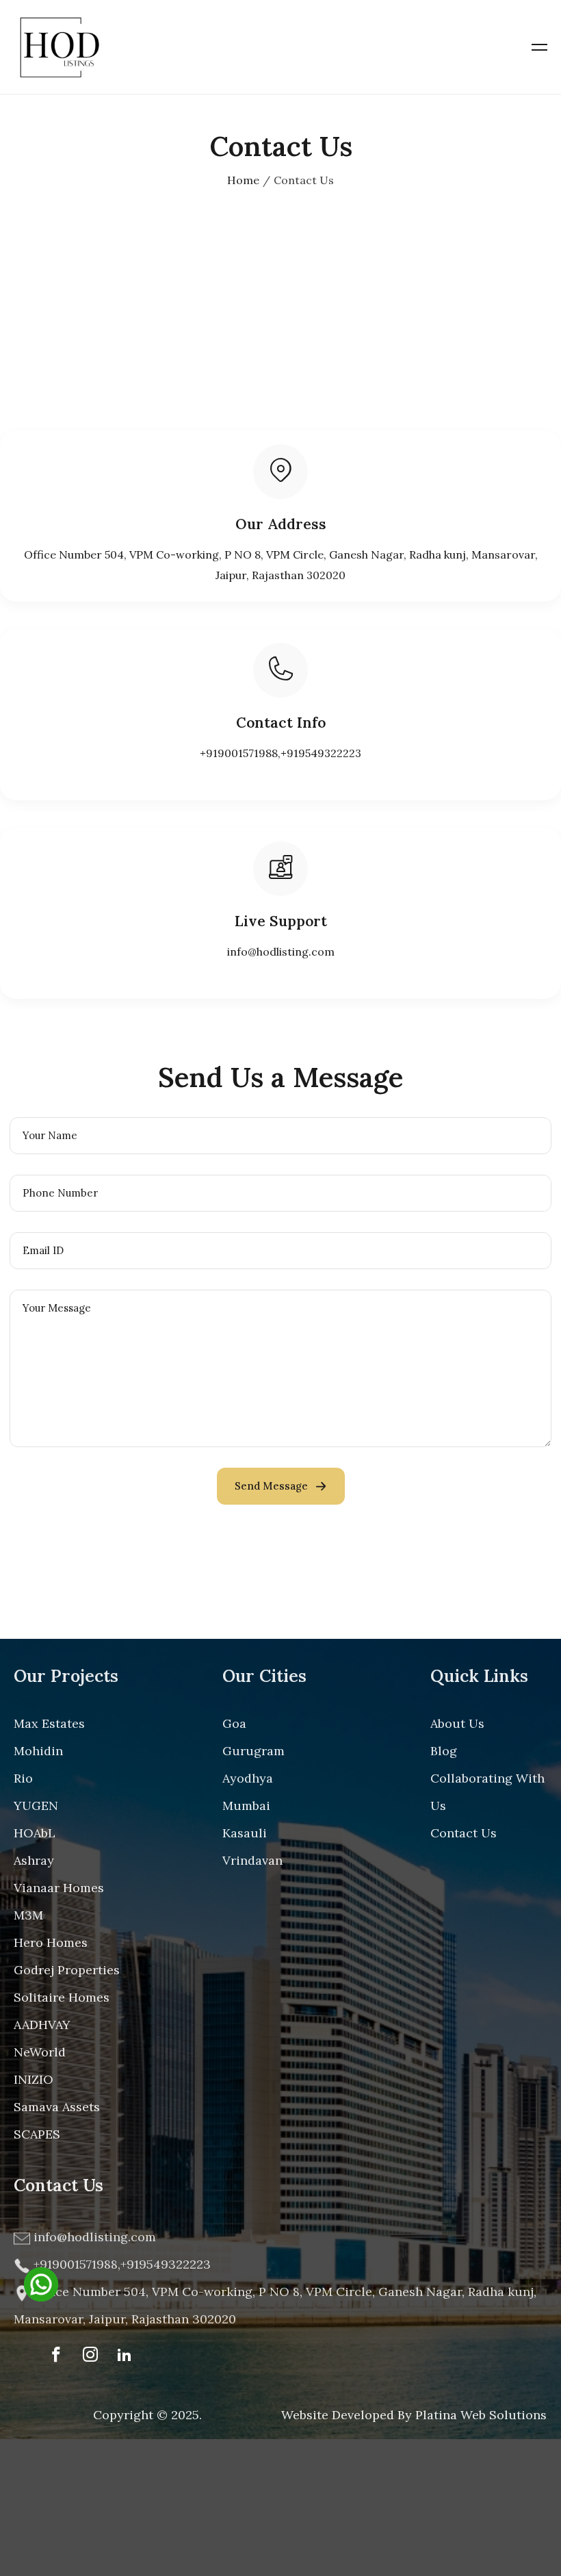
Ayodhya (248, 1778)
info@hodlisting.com (281, 952)
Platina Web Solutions (481, 2415)
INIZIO (34, 2079)
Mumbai (246, 1806)
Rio (23, 1778)
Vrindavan (252, 1860)
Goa (234, 1723)
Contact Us (464, 1833)
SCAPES (37, 2134)
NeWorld (40, 2052)
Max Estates (49, 1723)
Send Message (271, 1486)
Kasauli (245, 1833)
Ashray (34, 1860)
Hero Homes (51, 1942)
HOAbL (35, 1833)
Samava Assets (57, 2107)
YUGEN (36, 1806)
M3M (28, 1915)
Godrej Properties (67, 1970)
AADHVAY (42, 2025)
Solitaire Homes (62, 1997)
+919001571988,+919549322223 (280, 753)
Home (243, 180)
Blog (444, 1751)
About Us (457, 1723)
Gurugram (253, 1751)
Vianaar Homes (59, 1888)
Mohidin (38, 1751)
